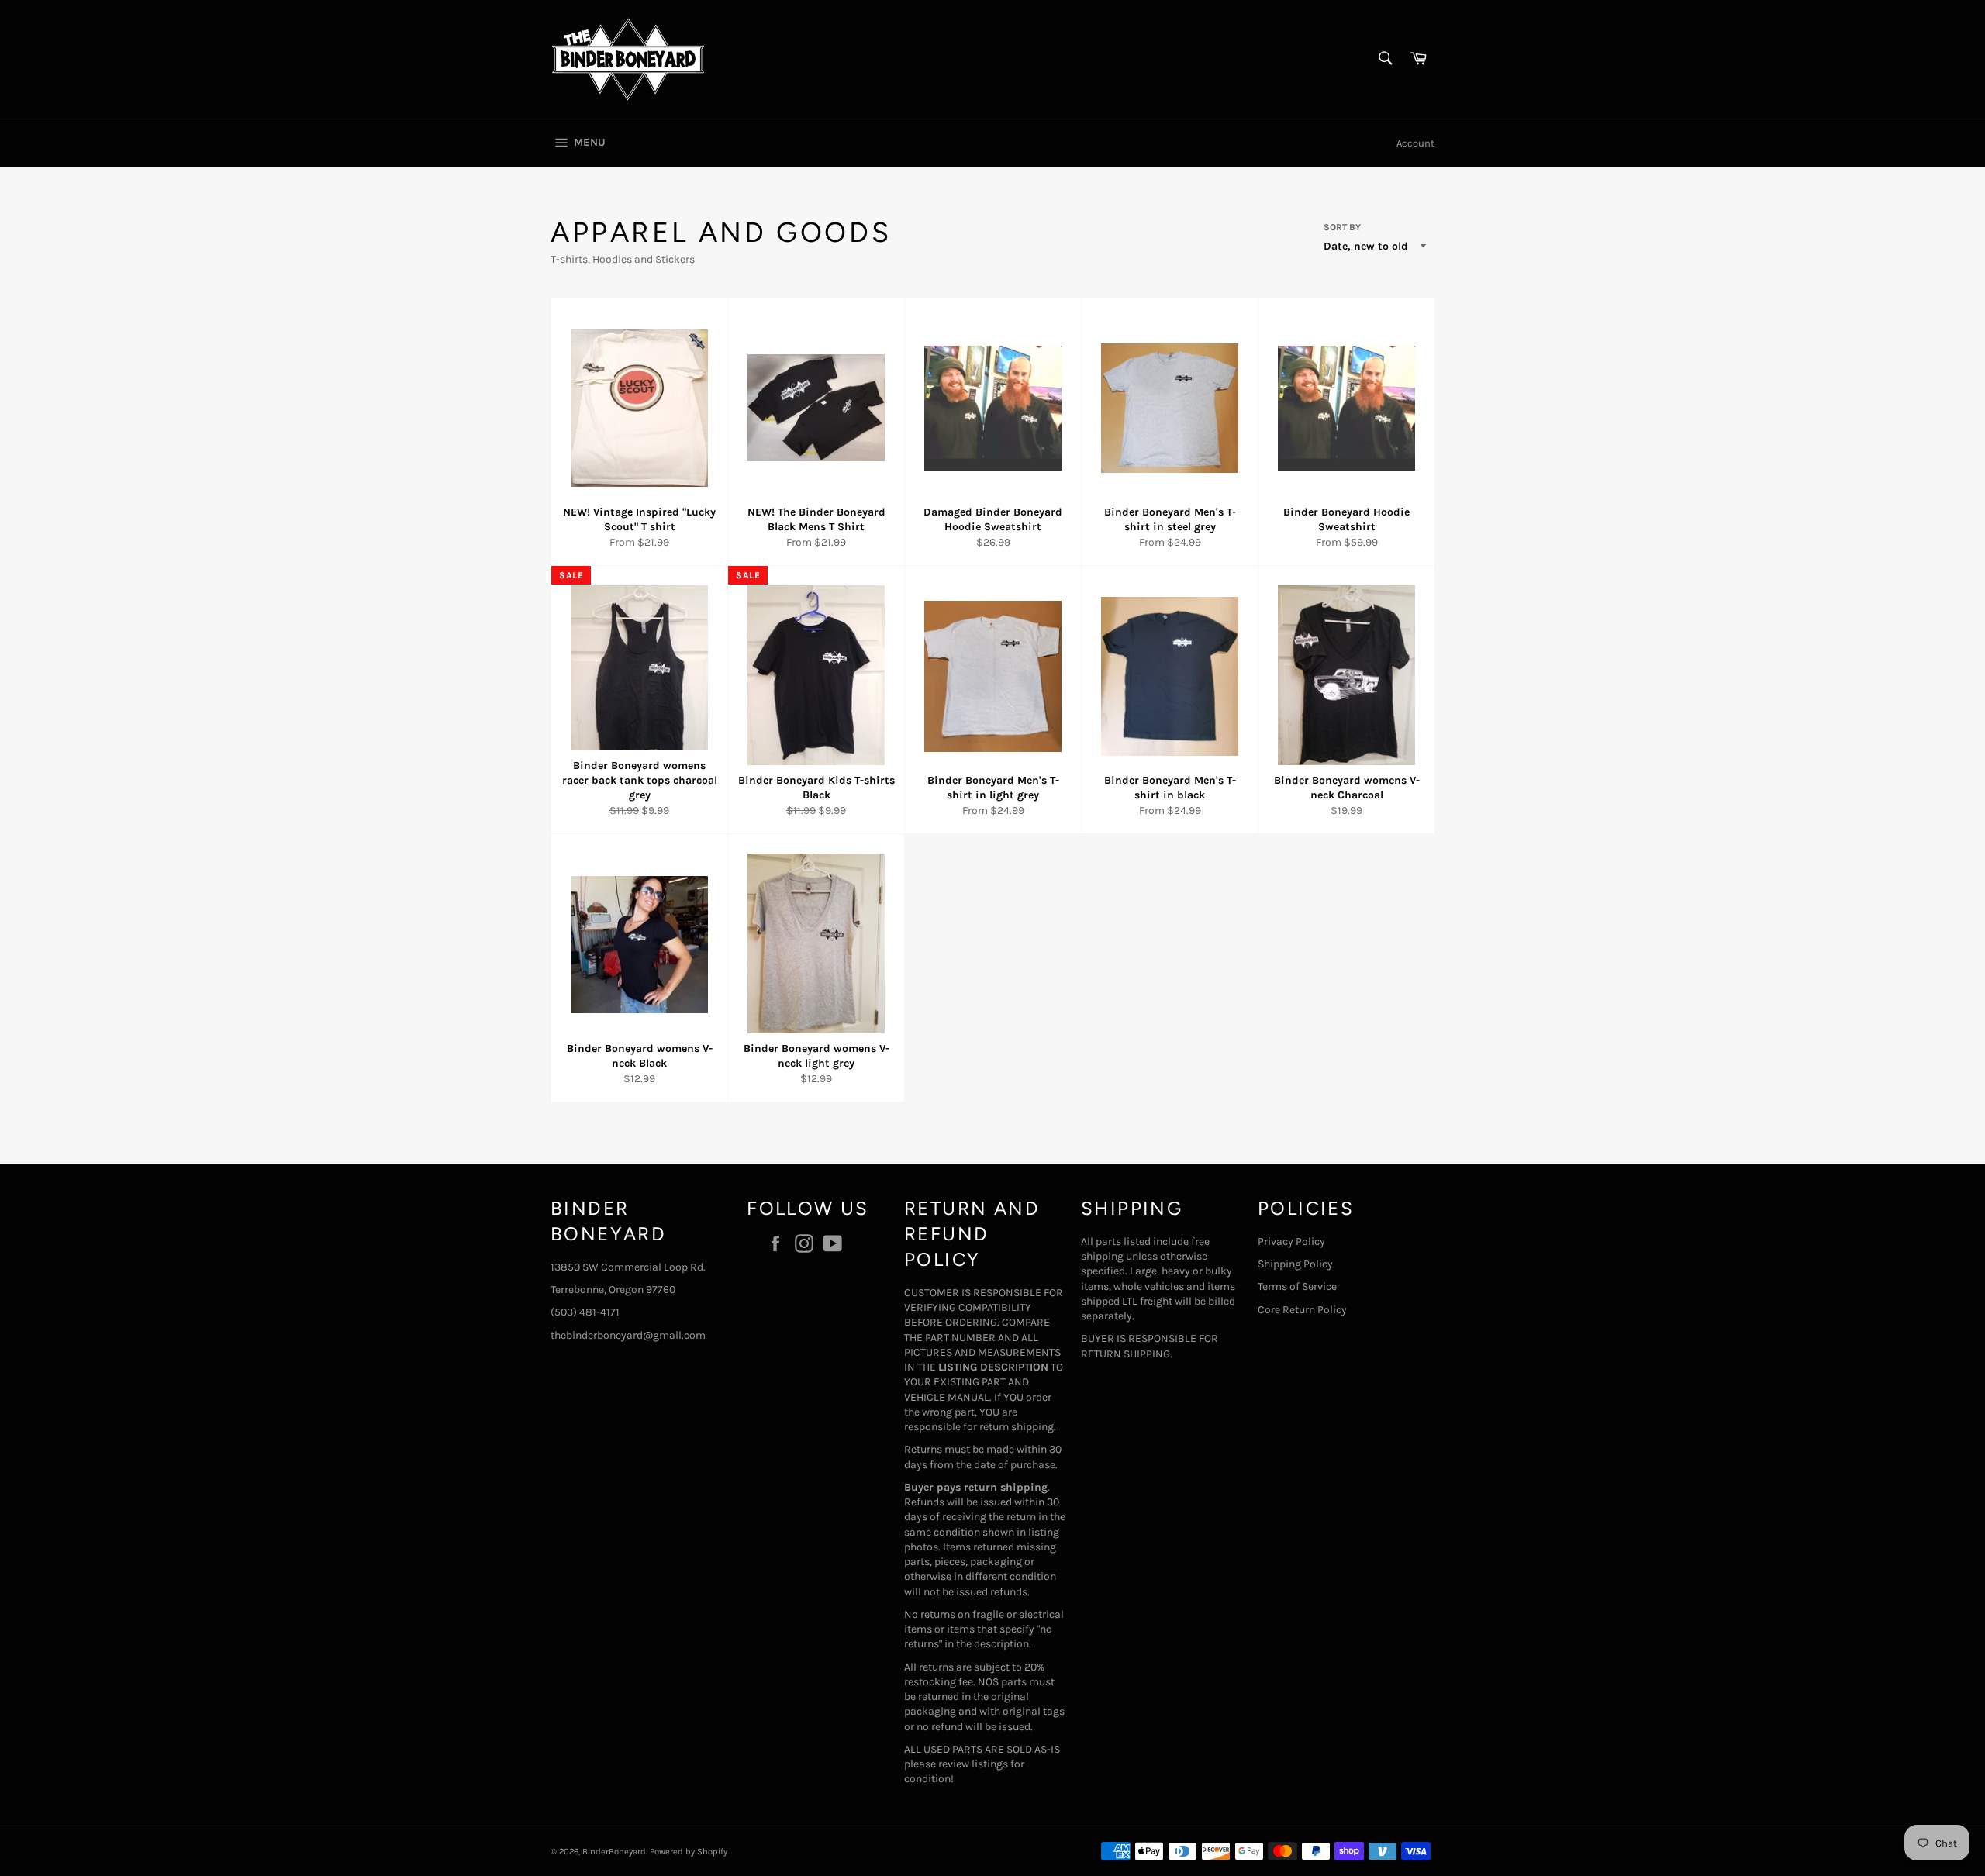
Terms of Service (1297, 1286)
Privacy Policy (1291, 1241)
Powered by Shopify (689, 1852)
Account (1415, 143)
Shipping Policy (1295, 1264)
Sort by (1342, 227)
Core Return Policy (1302, 1310)
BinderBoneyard (614, 1852)
